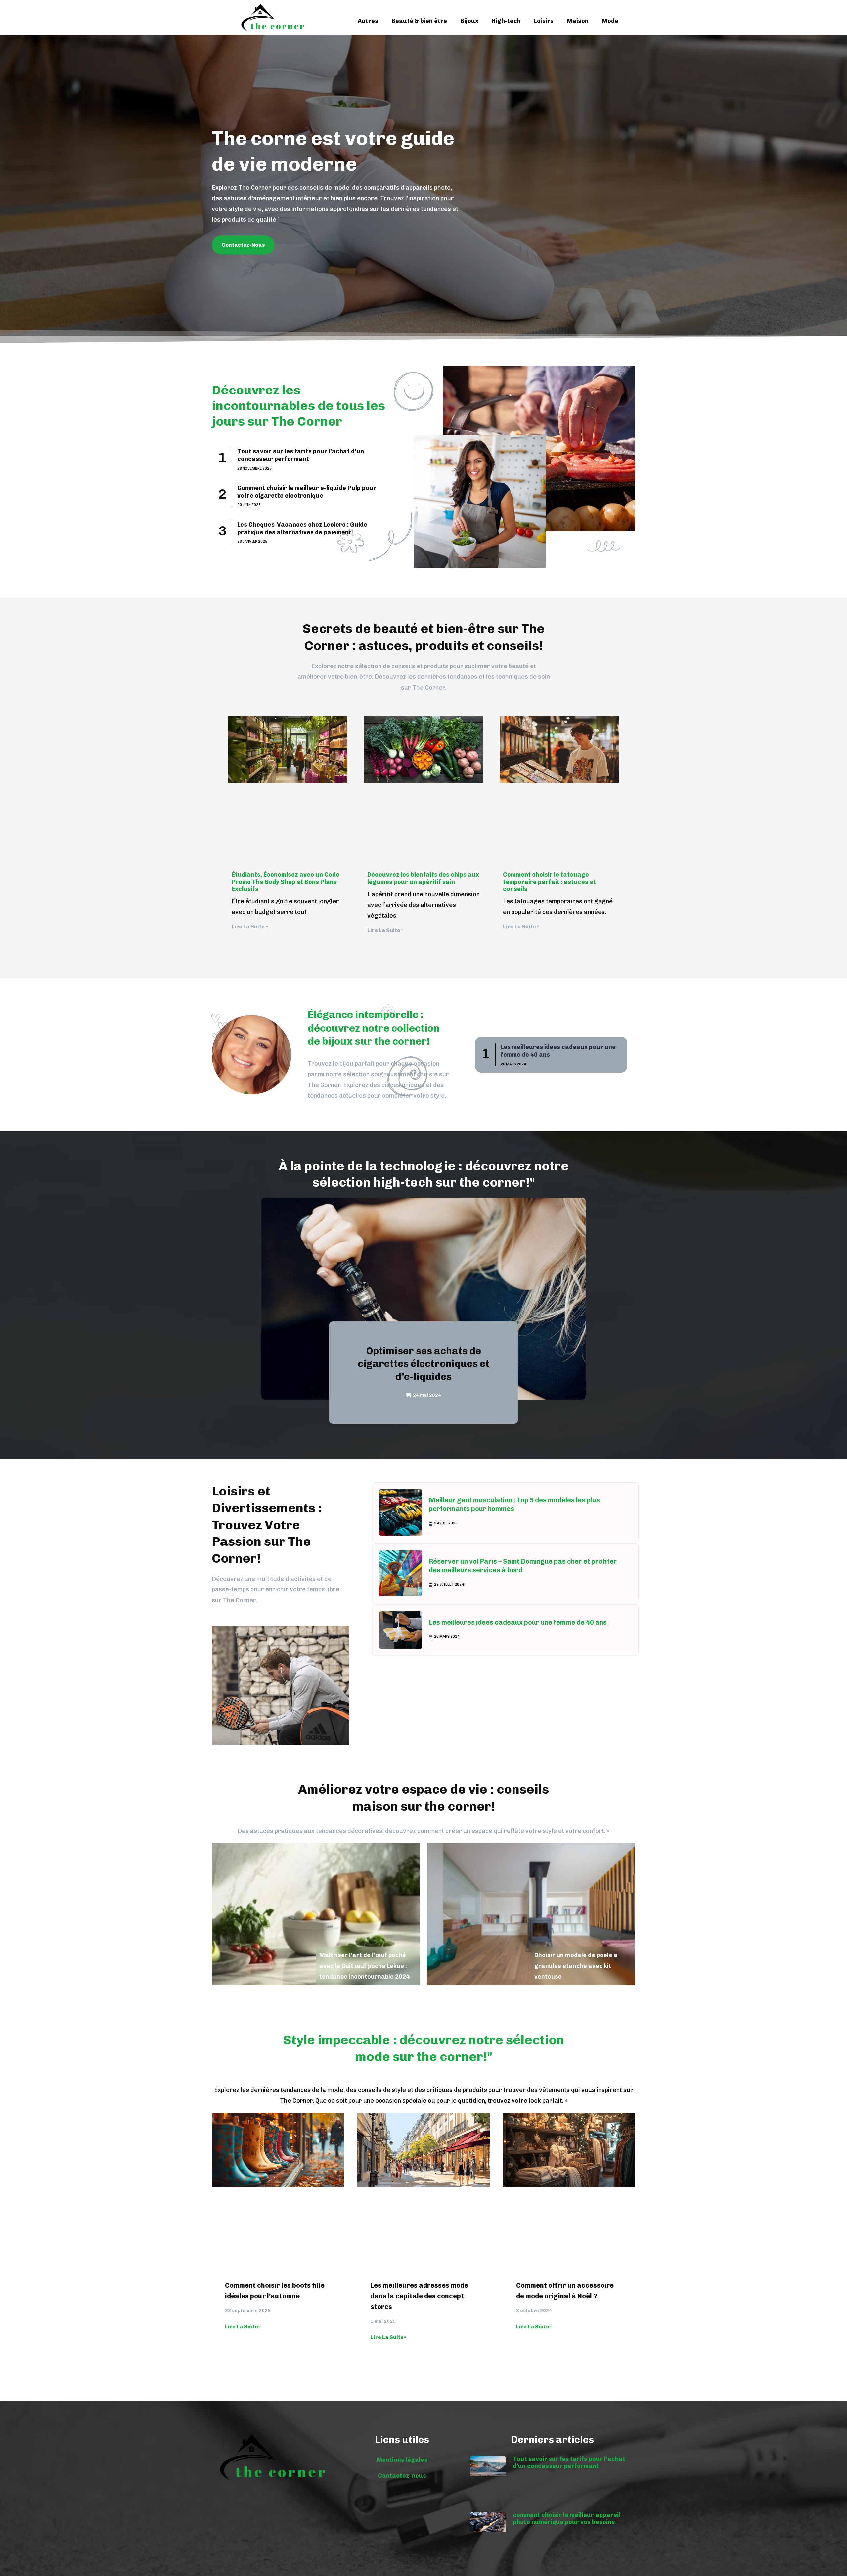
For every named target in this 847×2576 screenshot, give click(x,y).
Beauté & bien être (419, 21)
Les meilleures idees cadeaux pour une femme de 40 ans (518, 1622)
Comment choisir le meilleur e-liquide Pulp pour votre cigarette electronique (307, 492)
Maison (578, 21)
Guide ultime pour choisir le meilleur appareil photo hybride (424, 1364)
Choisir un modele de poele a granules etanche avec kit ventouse (576, 1966)
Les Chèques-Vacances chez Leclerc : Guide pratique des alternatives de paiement (302, 528)
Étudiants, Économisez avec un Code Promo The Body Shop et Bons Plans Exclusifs (286, 882)
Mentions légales (402, 2460)
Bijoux (469, 21)
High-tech (506, 21)
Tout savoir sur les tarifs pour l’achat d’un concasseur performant (301, 455)
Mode (610, 21)
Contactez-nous (402, 2476)
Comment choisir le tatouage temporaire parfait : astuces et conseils (549, 882)
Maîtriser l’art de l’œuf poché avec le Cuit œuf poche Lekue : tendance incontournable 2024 (364, 1966)
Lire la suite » (250, 926)
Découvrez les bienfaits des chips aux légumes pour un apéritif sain (423, 878)
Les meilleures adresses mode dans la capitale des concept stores (419, 2296)
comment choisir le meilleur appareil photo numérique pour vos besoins (567, 2519)
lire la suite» (243, 2327)
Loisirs (544, 21)
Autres (368, 21)
